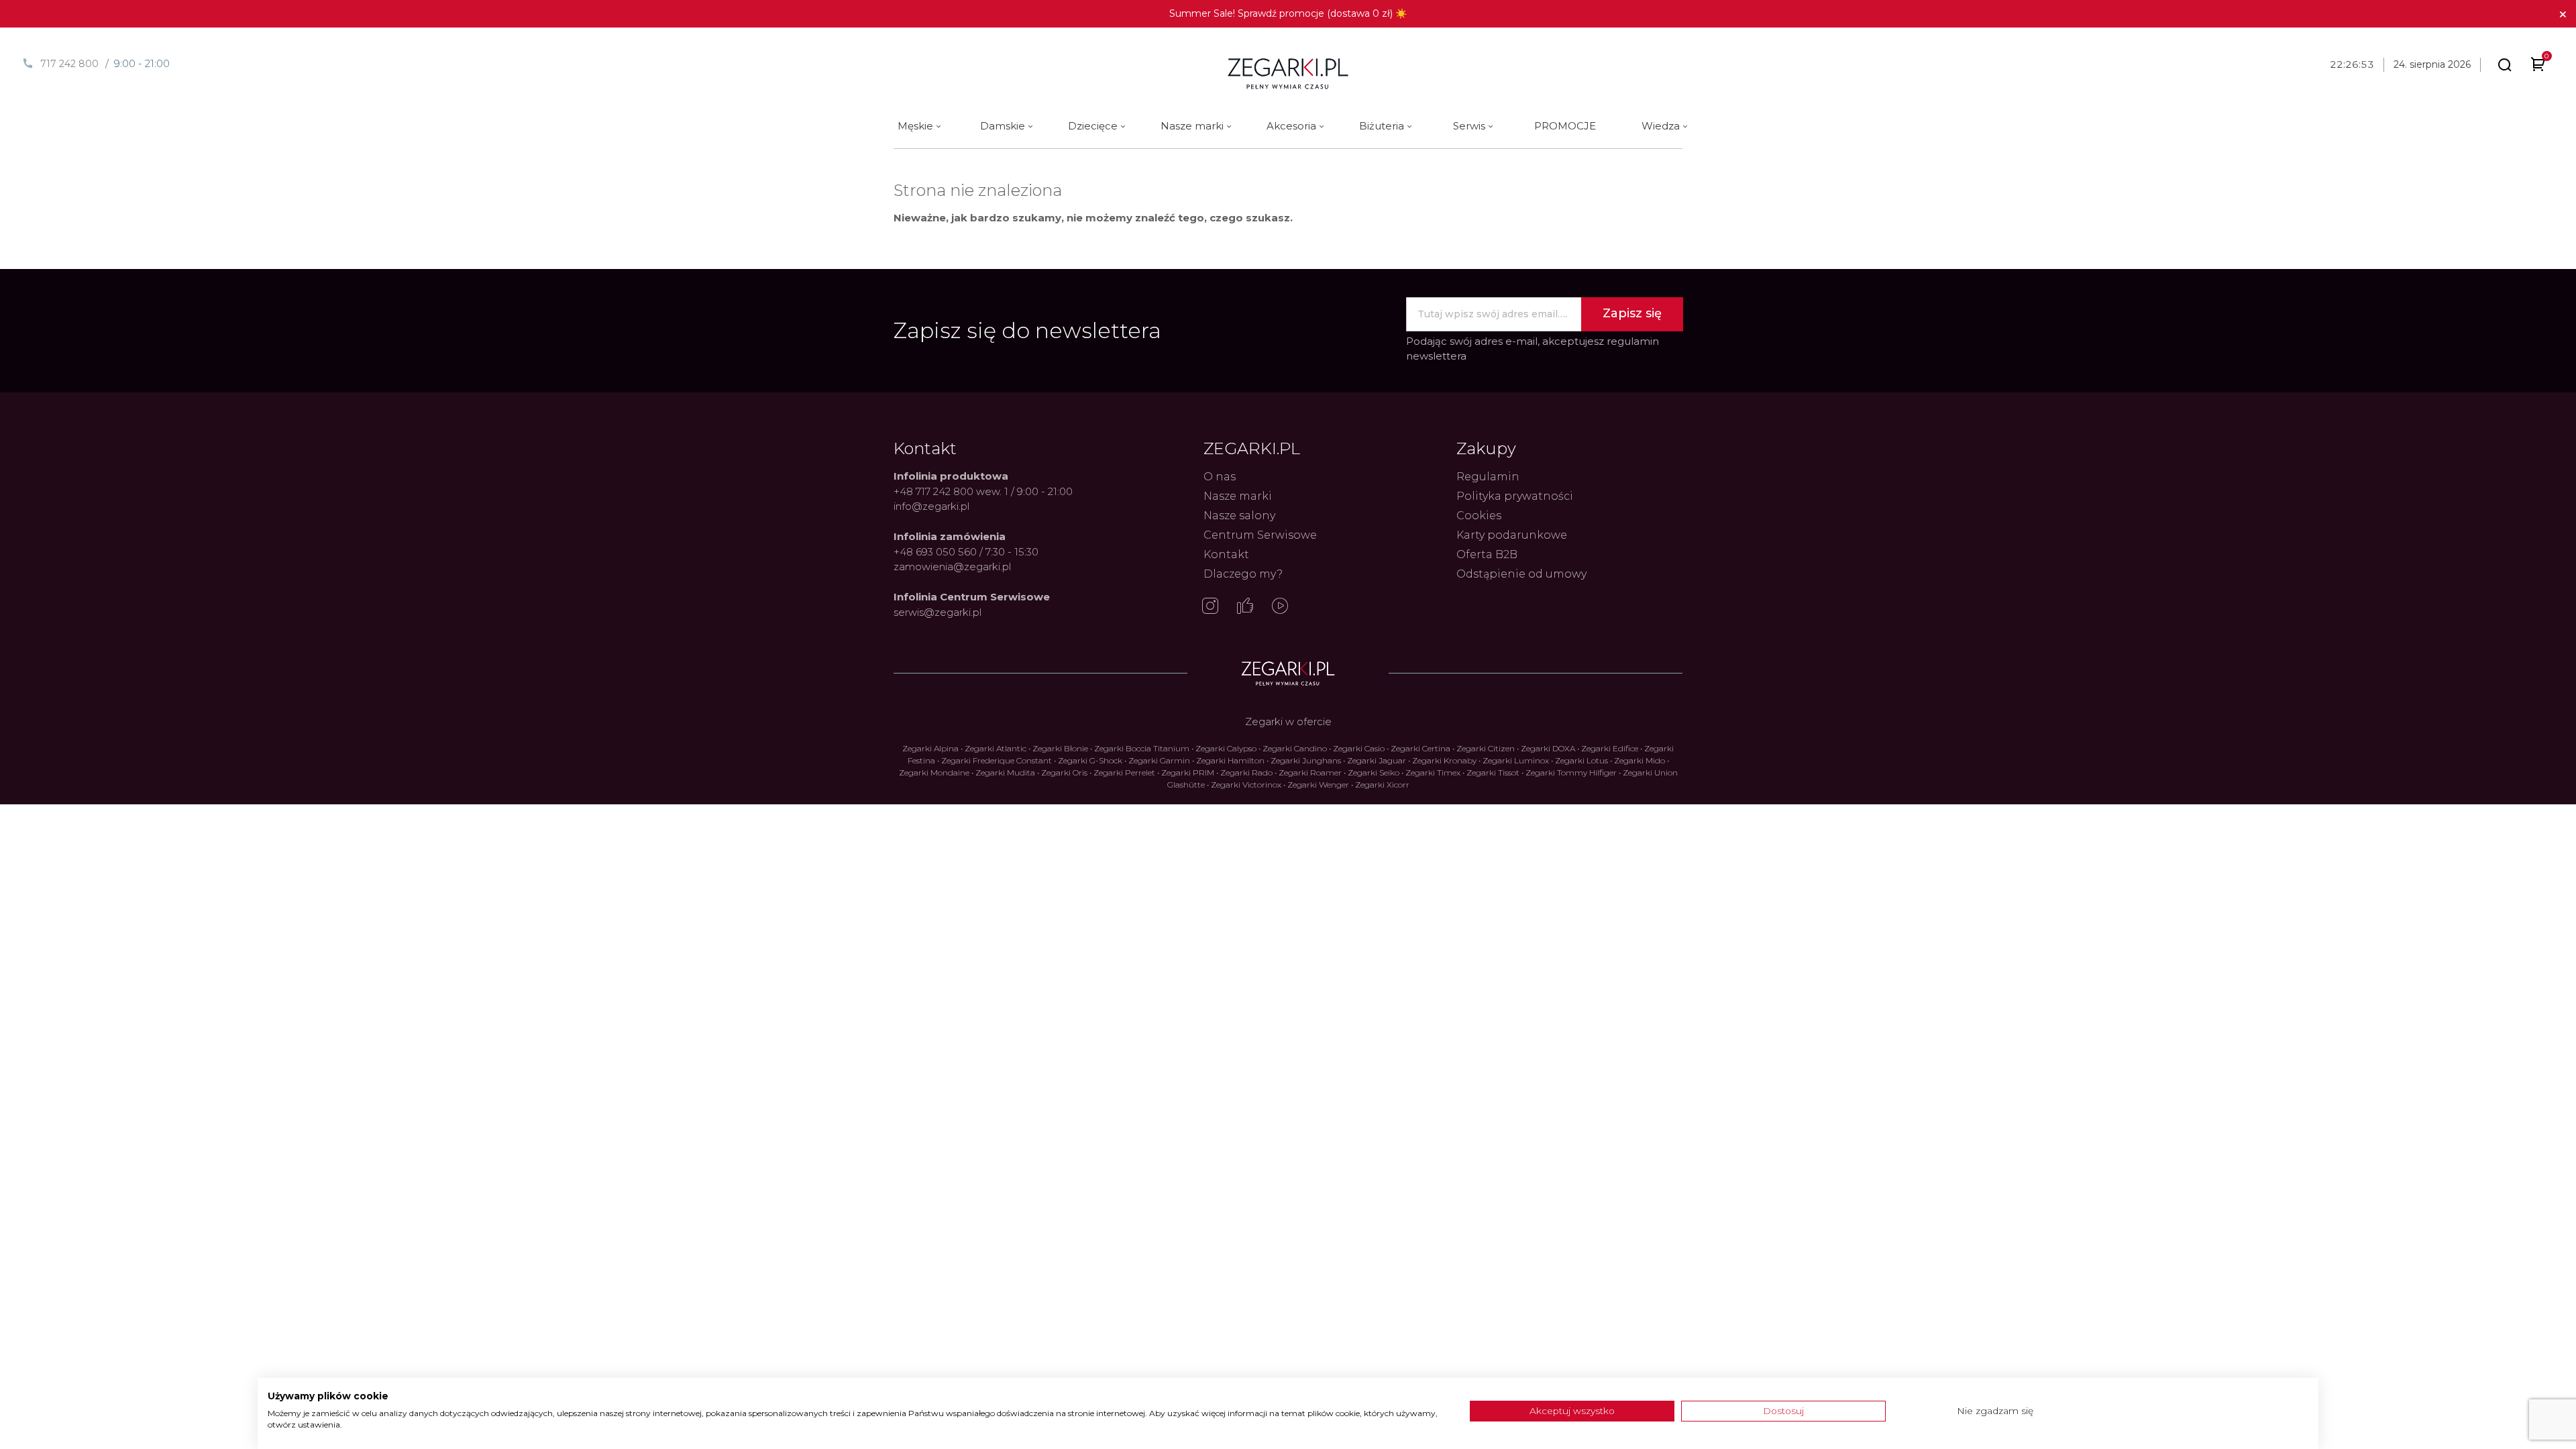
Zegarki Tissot (1493, 772)
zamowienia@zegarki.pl (952, 567)
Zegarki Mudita (1005, 772)
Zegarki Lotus (1581, 760)
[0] (2538, 67)
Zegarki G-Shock (1090, 760)
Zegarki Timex (1433, 772)
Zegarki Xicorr (1382, 785)
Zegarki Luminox (1516, 760)
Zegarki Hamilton (1230, 760)
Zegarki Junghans (1306, 760)
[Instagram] (1210, 607)
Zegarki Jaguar (1377, 760)
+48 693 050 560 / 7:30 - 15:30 (966, 552)
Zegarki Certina (1420, 748)
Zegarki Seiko (1374, 772)
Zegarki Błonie (1060, 748)
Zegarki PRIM (1188, 772)
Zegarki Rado (1246, 772)
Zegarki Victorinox (1246, 785)
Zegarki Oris (1064, 772)
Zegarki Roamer (1310, 772)
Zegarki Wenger (1318, 785)
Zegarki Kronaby (1444, 760)
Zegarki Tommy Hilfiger (1571, 772)
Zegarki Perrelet (1124, 772)
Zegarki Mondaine (934, 772)
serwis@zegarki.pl (937, 612)
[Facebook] (1245, 607)
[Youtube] (1280, 607)
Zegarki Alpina (930, 748)
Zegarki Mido (1640, 760)
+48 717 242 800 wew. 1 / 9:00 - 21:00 (983, 491)
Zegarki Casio (1359, 748)
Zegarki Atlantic (996, 748)
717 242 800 (69, 64)
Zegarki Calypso (1226, 748)
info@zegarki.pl (931, 506)
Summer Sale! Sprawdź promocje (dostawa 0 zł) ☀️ (1288, 13)
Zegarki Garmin (1159, 760)
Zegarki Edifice (1610, 748)
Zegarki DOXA (1548, 748)
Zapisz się (1632, 313)
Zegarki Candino (1295, 748)
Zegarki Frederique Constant (997, 760)
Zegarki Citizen (1486, 748)
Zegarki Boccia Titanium (1142, 748)
